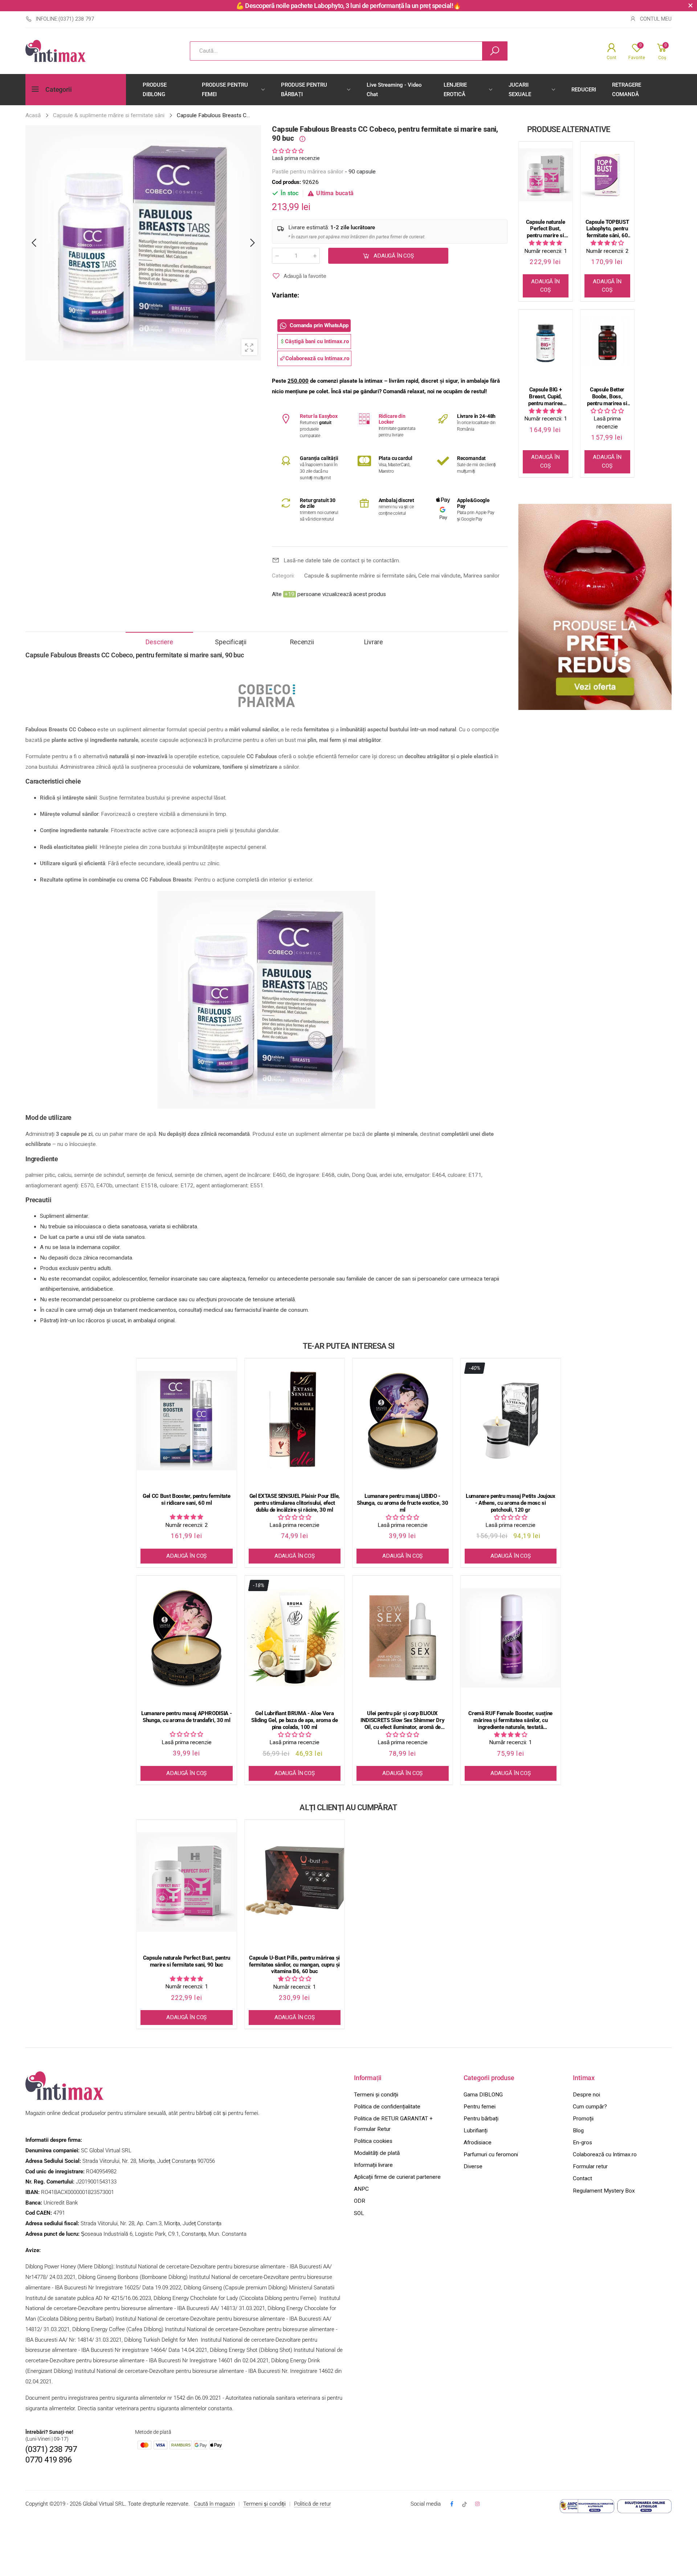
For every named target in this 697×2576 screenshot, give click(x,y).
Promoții (583, 2119)
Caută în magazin (214, 2504)
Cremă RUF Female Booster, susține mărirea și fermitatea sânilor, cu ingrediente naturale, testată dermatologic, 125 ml (510, 1720)
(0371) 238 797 (51, 2449)
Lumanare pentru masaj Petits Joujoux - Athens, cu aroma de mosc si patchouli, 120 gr (511, 1503)
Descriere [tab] (159, 642)
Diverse (473, 2166)
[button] (288, 151)
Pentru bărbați (481, 2119)
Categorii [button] (58, 90)
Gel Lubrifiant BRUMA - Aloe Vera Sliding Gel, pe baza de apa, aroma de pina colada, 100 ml (294, 1720)
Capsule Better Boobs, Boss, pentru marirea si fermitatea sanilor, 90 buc (607, 397)
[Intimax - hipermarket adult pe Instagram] (477, 2504)
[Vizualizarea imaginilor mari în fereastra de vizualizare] (249, 347)
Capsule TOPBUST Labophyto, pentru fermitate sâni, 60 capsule (607, 229)
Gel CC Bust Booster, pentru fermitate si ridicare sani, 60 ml (186, 1499)
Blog (578, 2131)
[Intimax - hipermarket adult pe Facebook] (451, 2504)
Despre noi (586, 2095)
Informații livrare (373, 2165)
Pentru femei (480, 2107)
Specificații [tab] (231, 642)
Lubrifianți (476, 2131)
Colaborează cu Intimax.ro (605, 2154)
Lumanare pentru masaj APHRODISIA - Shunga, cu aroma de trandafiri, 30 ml (186, 1717)
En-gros (582, 2142)
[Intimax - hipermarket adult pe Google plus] (464, 2504)
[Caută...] (495, 51)
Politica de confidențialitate (387, 2107)
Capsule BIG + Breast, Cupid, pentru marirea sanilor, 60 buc (545, 397)
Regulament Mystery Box (604, 2191)
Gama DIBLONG (483, 2095)
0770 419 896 (48, 2460)
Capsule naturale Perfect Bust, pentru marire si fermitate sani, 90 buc (546, 229)
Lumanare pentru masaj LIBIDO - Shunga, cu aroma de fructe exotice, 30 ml (402, 1503)
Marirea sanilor (481, 576)
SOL (359, 2213)
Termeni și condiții (376, 2095)
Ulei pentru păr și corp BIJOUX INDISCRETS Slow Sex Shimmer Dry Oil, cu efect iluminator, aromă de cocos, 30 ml (402, 1720)
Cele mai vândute (439, 576)
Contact (582, 2178)
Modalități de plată (377, 2153)
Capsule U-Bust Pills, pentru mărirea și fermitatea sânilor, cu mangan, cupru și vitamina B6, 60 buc (294, 1965)
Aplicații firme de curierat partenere (397, 2177)
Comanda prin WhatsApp (319, 326)
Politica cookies (373, 2141)
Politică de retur (313, 2504)
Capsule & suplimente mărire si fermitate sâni (360, 576)
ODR (360, 2201)
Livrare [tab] (374, 642)
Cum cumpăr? (590, 2107)
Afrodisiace (478, 2142)
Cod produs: (287, 182)
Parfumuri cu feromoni (491, 2154)
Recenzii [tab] (302, 642)
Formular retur (590, 2166)
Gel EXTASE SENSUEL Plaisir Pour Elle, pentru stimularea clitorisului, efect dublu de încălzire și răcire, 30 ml (295, 1503)
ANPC (361, 2189)
